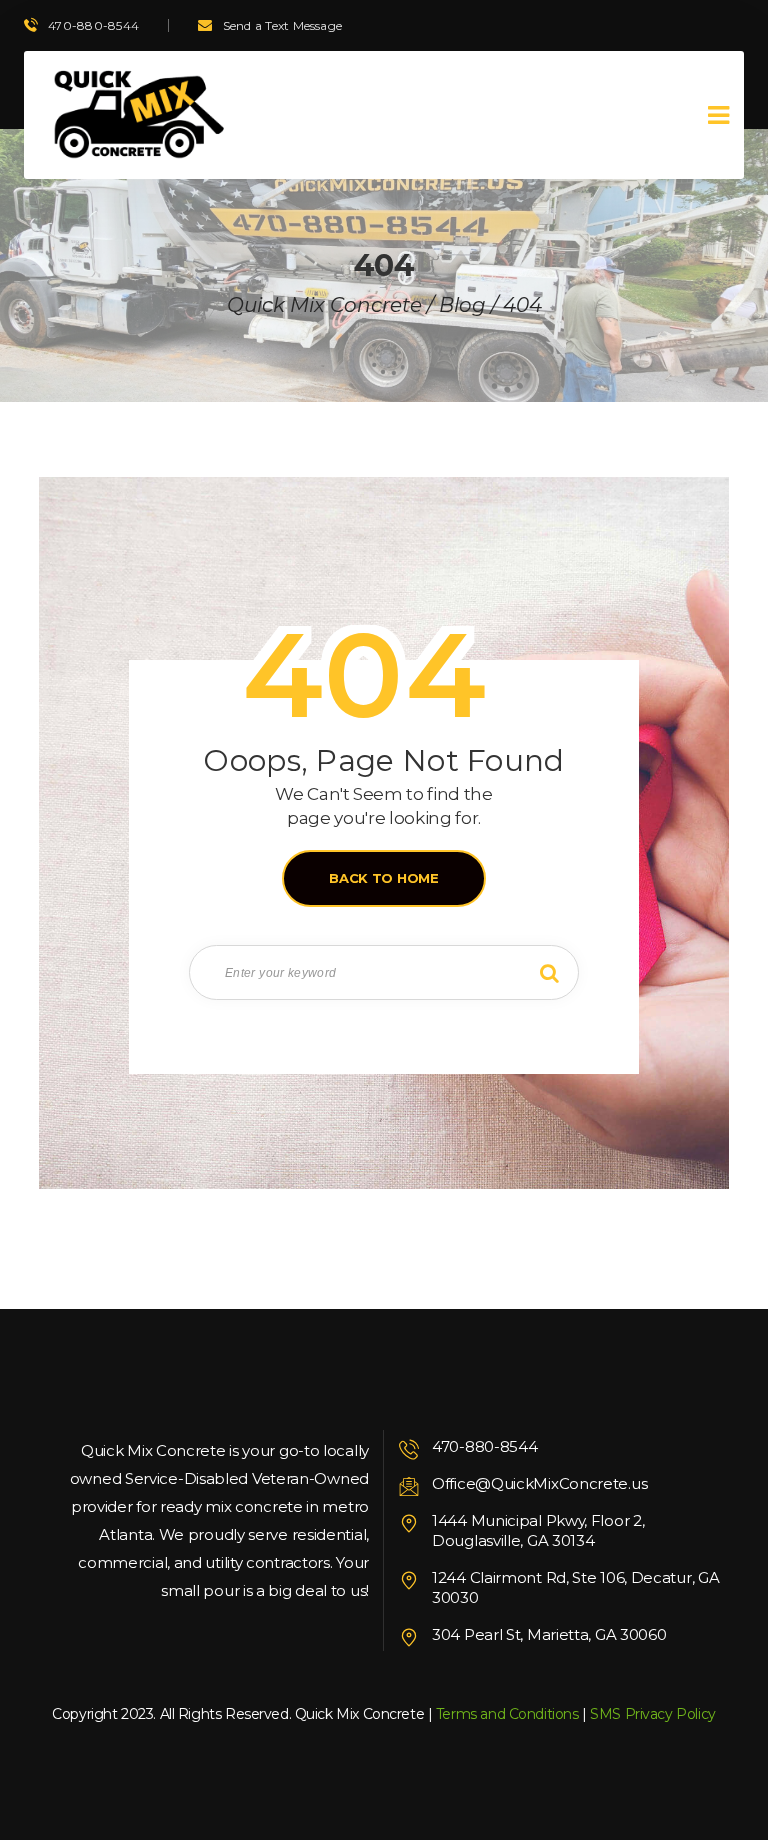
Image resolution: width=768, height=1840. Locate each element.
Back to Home (384, 878)
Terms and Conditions (507, 1714)
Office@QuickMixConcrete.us (539, 1483)
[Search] (549, 972)
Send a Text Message (283, 25)
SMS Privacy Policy (652, 1714)
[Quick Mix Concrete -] (135, 115)
